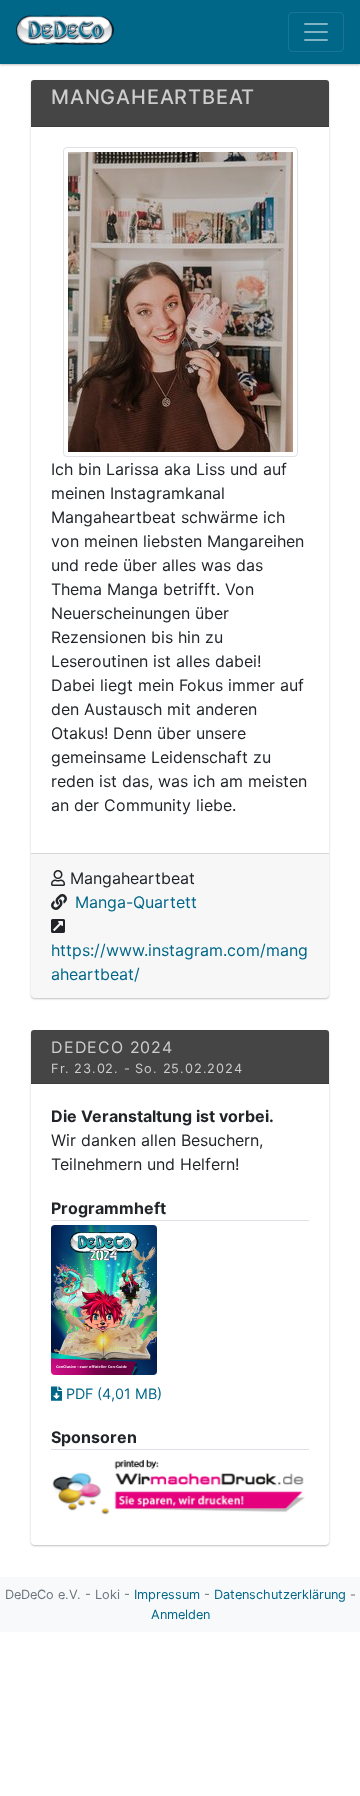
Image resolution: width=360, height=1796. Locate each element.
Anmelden (180, 1614)
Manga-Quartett (136, 902)
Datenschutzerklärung (280, 1594)
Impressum (167, 1594)
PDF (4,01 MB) (112, 1393)
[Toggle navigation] (316, 32)
